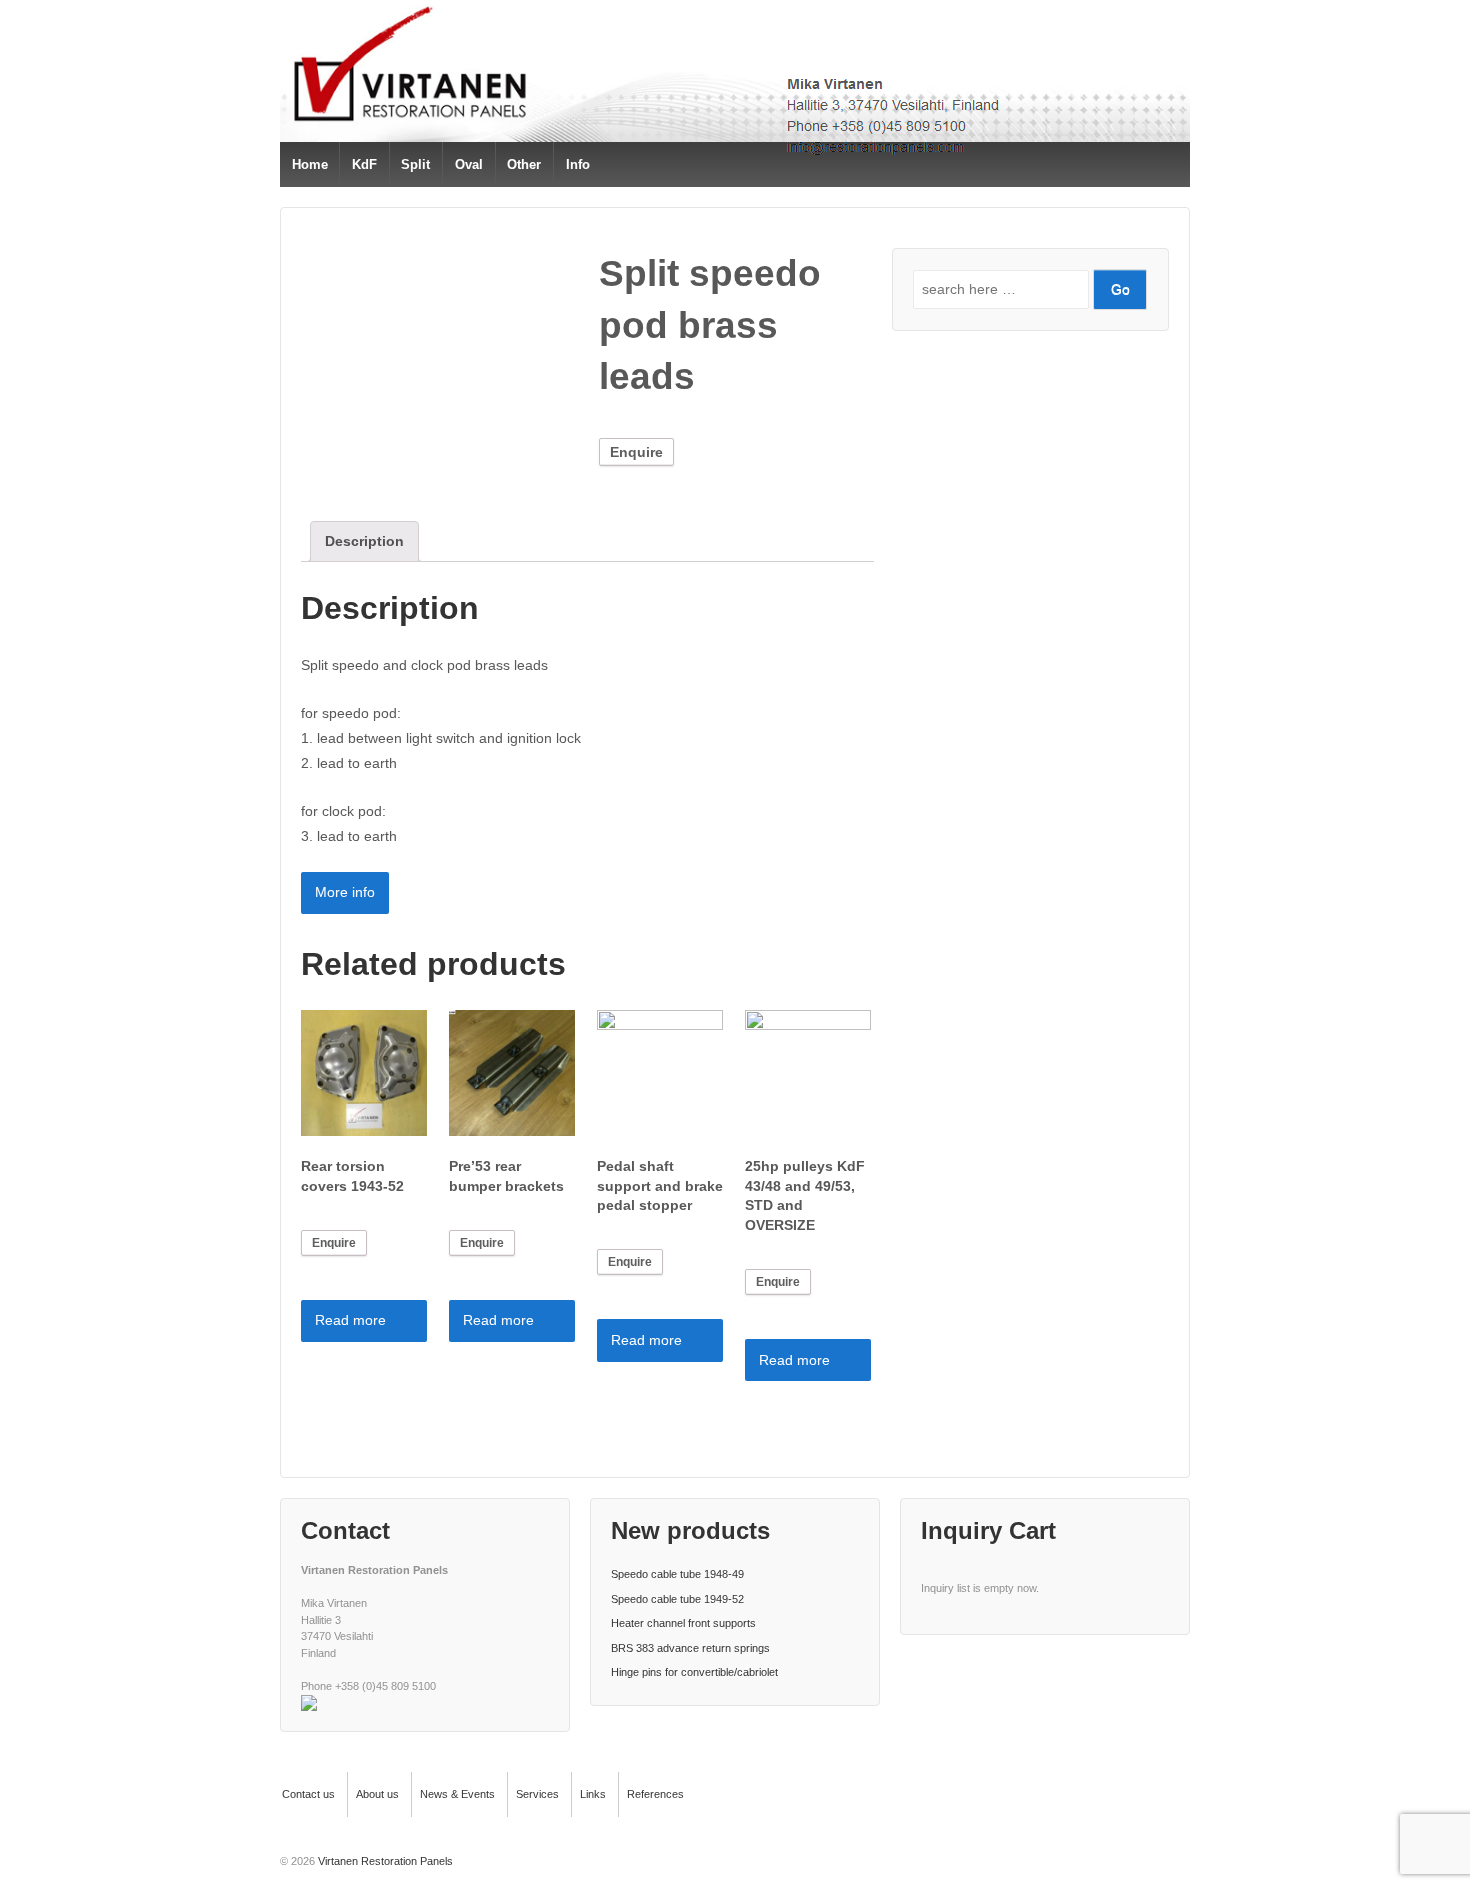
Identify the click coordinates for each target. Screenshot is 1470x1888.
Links (593, 1794)
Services (537, 1794)
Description (364, 541)
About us (377, 1794)
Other (524, 164)
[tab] (364, 541)
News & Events (457, 1794)
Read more (350, 1320)
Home (310, 164)
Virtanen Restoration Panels (384, 1861)
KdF (364, 164)
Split (415, 164)
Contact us (308, 1794)
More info (345, 892)
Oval (469, 164)
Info (578, 164)
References (655, 1794)
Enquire (636, 452)
